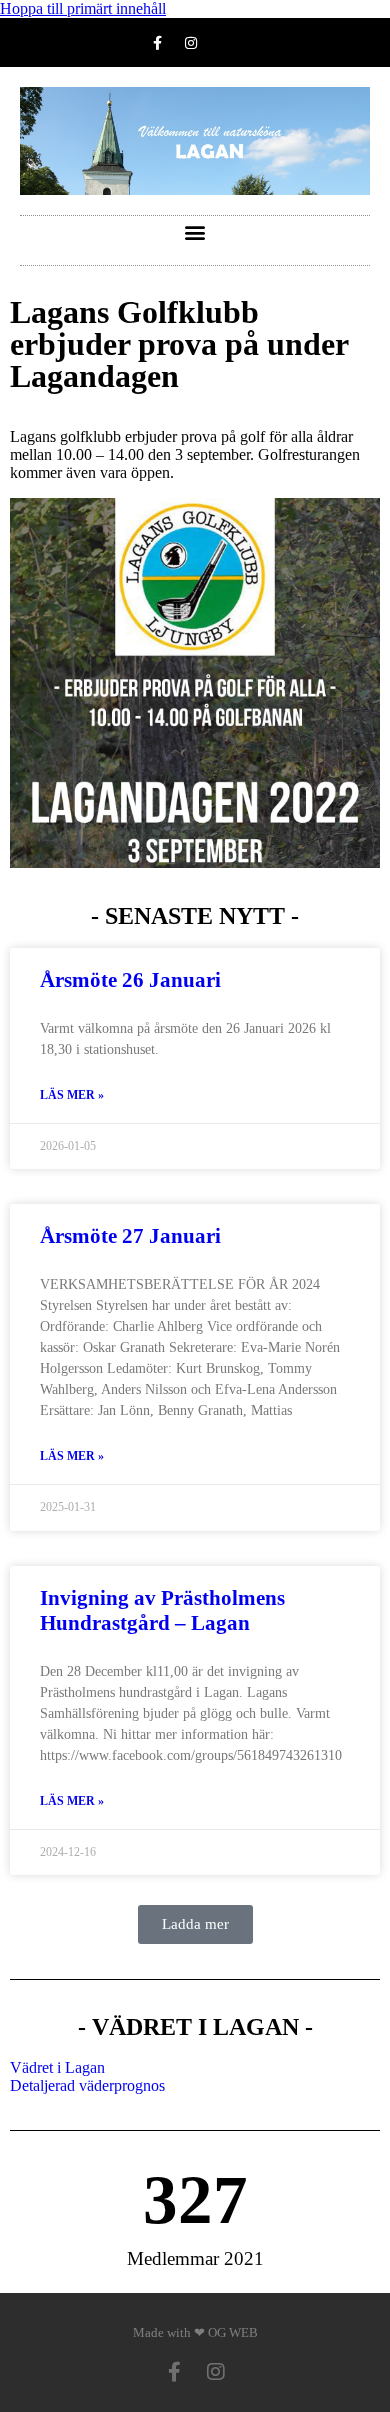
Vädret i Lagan (57, 2067)
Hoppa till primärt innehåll (83, 8)
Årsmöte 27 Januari (130, 1236)
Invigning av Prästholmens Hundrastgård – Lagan (162, 1610)
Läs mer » (72, 1095)
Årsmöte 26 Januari (130, 980)
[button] (195, 232)
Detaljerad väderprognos (87, 2085)
